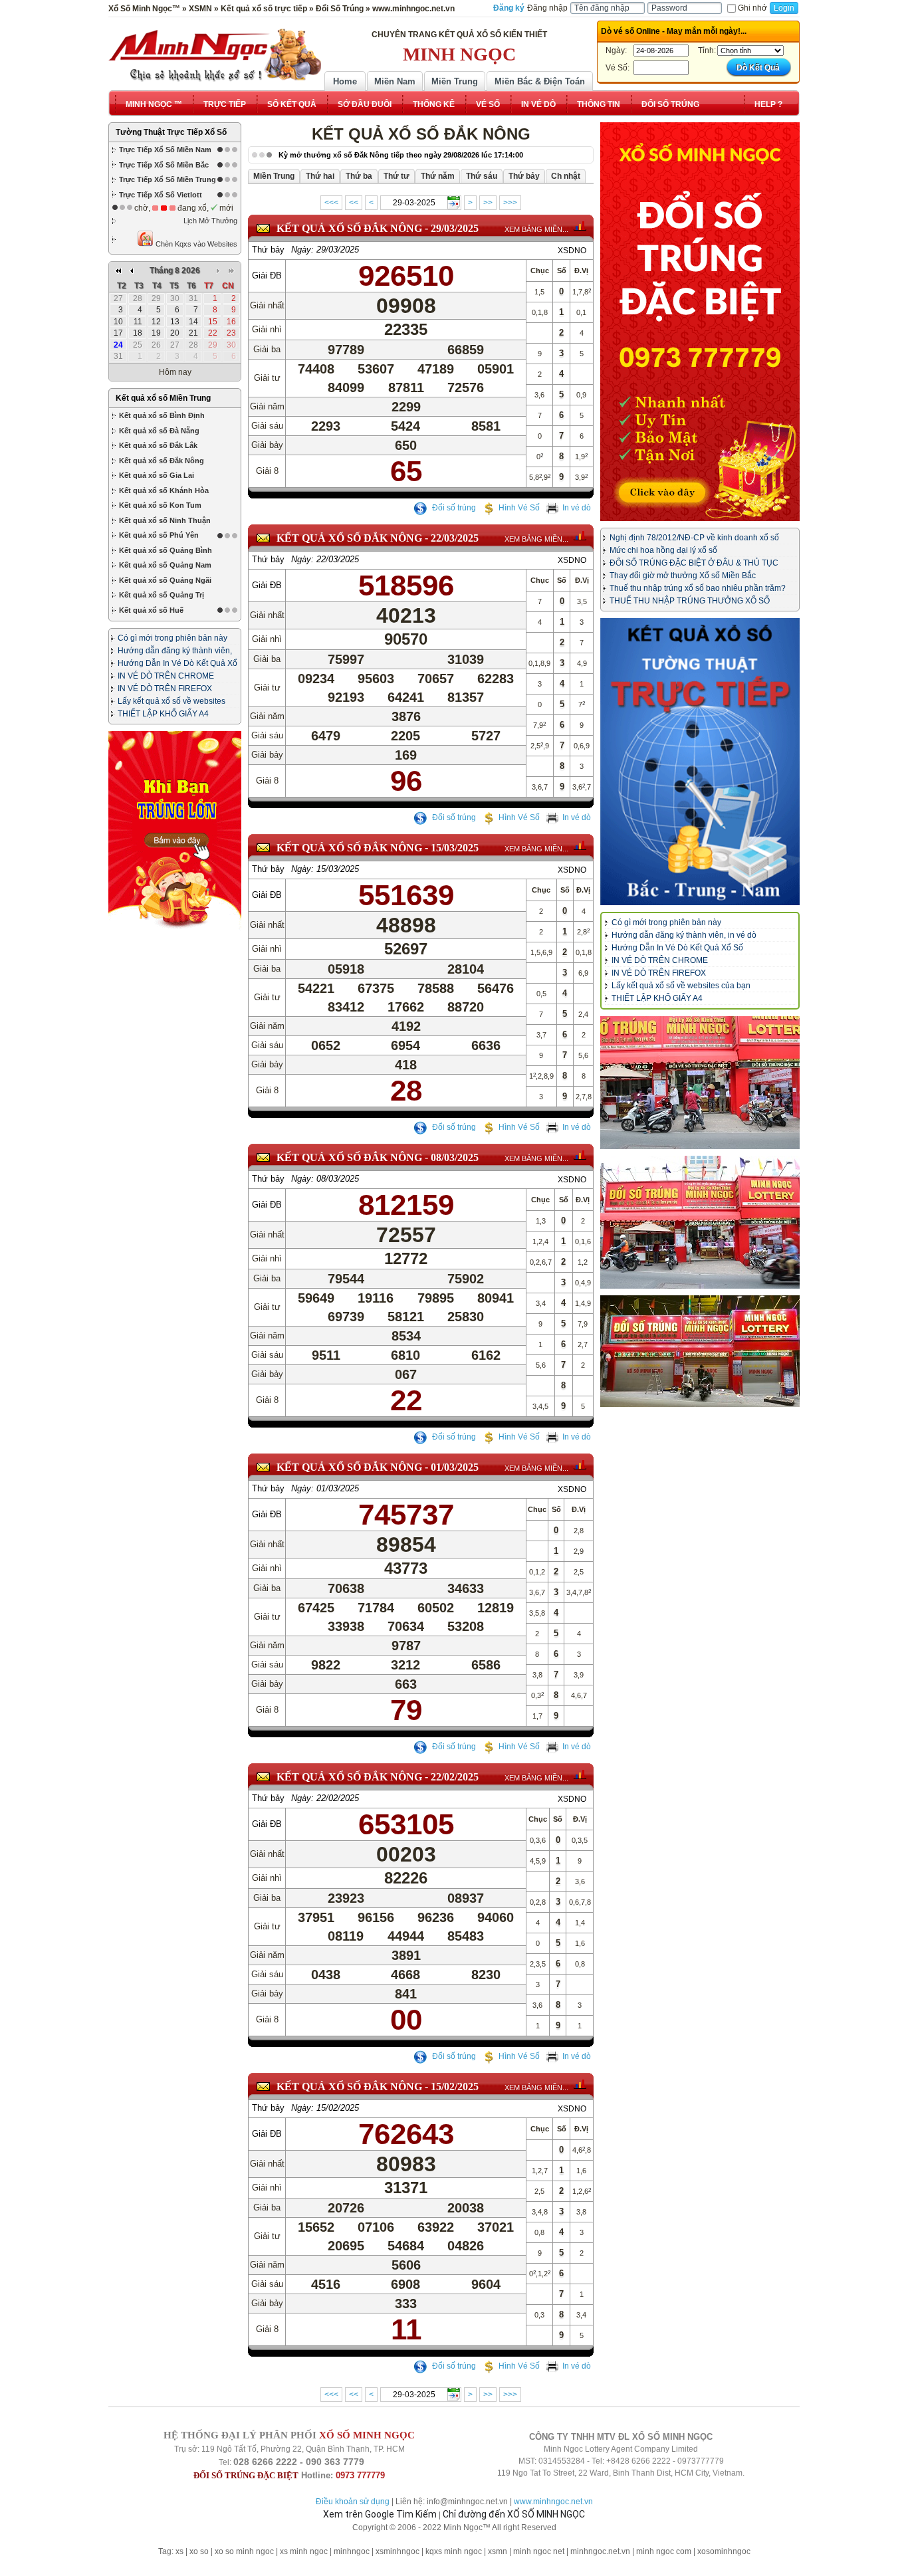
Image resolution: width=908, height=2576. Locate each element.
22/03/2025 (455, 538)
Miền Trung (455, 81)
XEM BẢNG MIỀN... (536, 229)
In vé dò (577, 508)
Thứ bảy (268, 250)
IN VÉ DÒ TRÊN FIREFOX (165, 689)
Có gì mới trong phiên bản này (172, 638)
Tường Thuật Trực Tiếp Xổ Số (171, 132)
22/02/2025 (455, 1777)
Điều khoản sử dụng (353, 2502)
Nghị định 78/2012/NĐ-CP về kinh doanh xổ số (694, 538)
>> (488, 203)
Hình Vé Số (519, 508)
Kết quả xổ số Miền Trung (163, 398)
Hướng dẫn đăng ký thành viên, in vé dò (684, 935)
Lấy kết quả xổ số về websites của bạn (681, 986)
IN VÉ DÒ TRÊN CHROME (166, 676)
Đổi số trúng (453, 508)
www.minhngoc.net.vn (553, 2502)
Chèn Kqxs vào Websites (195, 244)
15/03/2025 (455, 848)
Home (345, 81)
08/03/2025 (455, 1157)
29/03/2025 (455, 228)
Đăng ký (509, 8)
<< (354, 203)
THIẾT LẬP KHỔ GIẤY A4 (163, 714)
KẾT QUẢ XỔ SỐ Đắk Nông (349, 228)
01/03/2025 (455, 1467)
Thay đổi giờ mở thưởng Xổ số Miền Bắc (683, 576)
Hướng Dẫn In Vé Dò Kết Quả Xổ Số (677, 948)
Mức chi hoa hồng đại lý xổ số (663, 550)
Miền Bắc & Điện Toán (540, 81)
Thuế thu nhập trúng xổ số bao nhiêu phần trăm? (698, 588)
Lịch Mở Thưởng (210, 221)
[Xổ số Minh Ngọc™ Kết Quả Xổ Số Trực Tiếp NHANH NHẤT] (215, 55)
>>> (510, 203)
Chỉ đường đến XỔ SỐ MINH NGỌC (514, 2514)
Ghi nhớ (752, 8)
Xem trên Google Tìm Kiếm (380, 2514)
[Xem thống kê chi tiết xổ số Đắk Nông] (580, 226)
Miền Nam (395, 81)
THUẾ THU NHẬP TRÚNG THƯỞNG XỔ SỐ (690, 601)
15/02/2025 (455, 2087)
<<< (331, 203)
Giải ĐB (267, 275)
